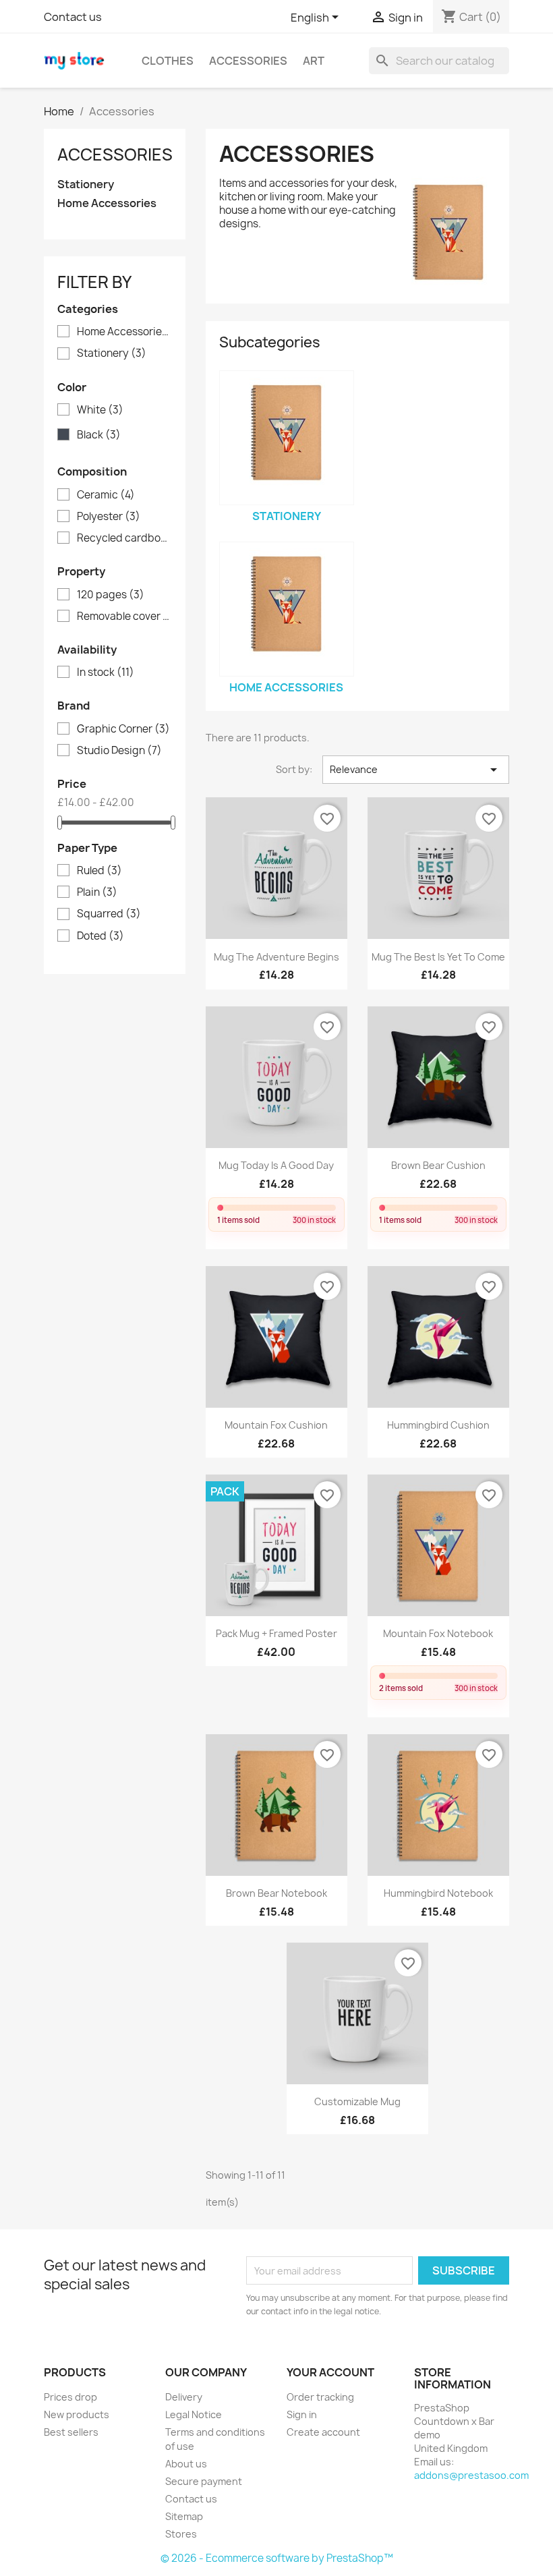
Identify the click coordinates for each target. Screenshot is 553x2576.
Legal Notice (194, 2414)
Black (99, 435)
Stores (181, 2534)
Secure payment (204, 2481)
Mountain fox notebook (438, 1633)
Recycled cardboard (124, 538)
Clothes (168, 61)
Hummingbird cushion (438, 1425)
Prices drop (70, 2397)
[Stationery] (287, 438)
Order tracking (320, 2397)
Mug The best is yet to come (438, 957)
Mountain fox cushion (276, 1425)
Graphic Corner (123, 729)
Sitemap (184, 2516)
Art (314, 61)
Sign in (302, 2414)
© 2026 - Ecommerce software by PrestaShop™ (277, 2558)
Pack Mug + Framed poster (276, 1633)
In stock (106, 672)
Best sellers (71, 2432)
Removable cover (124, 617)
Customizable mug (357, 2101)
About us (186, 2464)
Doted (100, 936)
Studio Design (119, 751)
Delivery (184, 2397)
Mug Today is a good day (276, 1165)
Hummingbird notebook (438, 1893)
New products (77, 2414)
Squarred (109, 914)
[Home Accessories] (287, 609)
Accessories (248, 61)
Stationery (86, 184)
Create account (323, 2432)
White (100, 410)
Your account (330, 2372)
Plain (97, 892)
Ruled (99, 871)
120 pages (111, 595)
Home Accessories (107, 203)
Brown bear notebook (276, 1893)
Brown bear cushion (438, 1165)
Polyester (109, 517)
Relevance (416, 770)
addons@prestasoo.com (471, 2475)
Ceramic (106, 495)
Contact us (73, 17)
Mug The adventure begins (276, 957)
